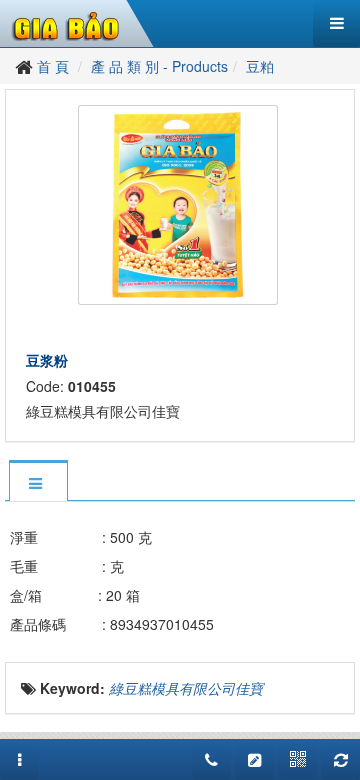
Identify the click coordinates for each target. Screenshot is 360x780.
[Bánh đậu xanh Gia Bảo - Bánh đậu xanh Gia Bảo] (66, 24)
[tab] (38, 482)
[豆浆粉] (180, 203)
